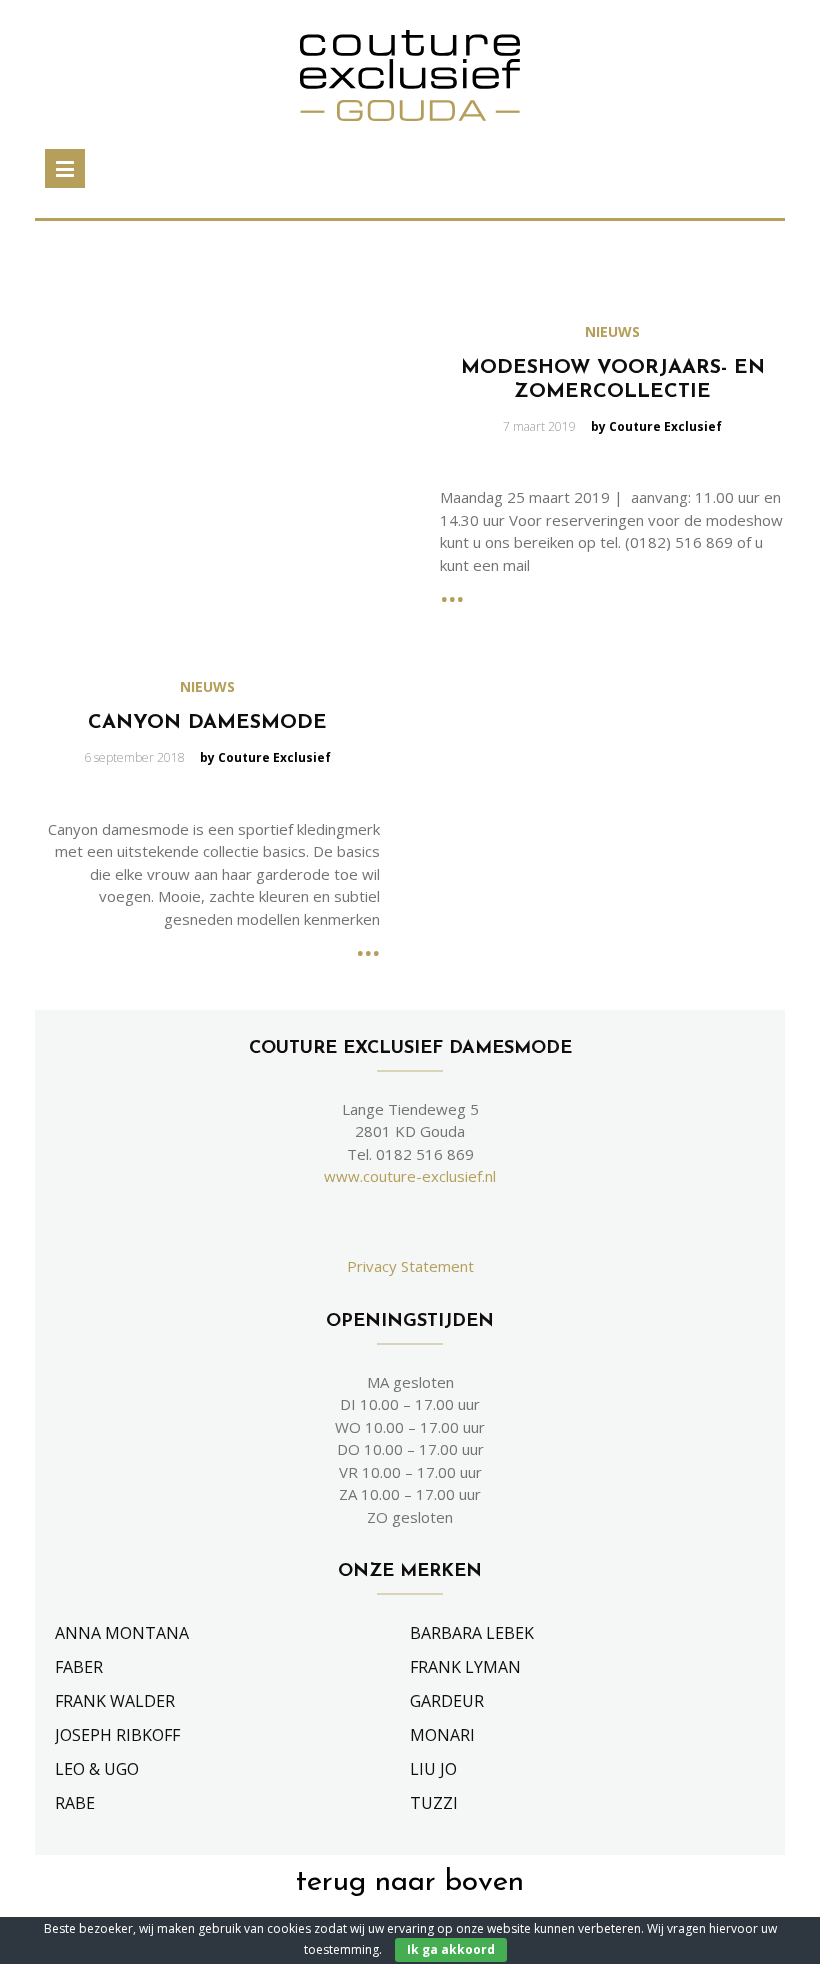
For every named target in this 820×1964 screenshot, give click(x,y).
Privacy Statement (410, 1266)
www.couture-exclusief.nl (410, 1176)
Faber (79, 1667)
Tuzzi (434, 1803)
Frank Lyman (465, 1667)
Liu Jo (433, 1769)
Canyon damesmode (207, 723)
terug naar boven (410, 1882)
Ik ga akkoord (451, 1949)
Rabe (75, 1803)
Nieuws (612, 332)
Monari (442, 1735)
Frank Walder (115, 1701)
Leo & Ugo (97, 1769)
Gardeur (447, 1701)
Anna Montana (122, 1633)
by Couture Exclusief (656, 426)
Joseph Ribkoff (117, 1735)
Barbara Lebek (472, 1633)
